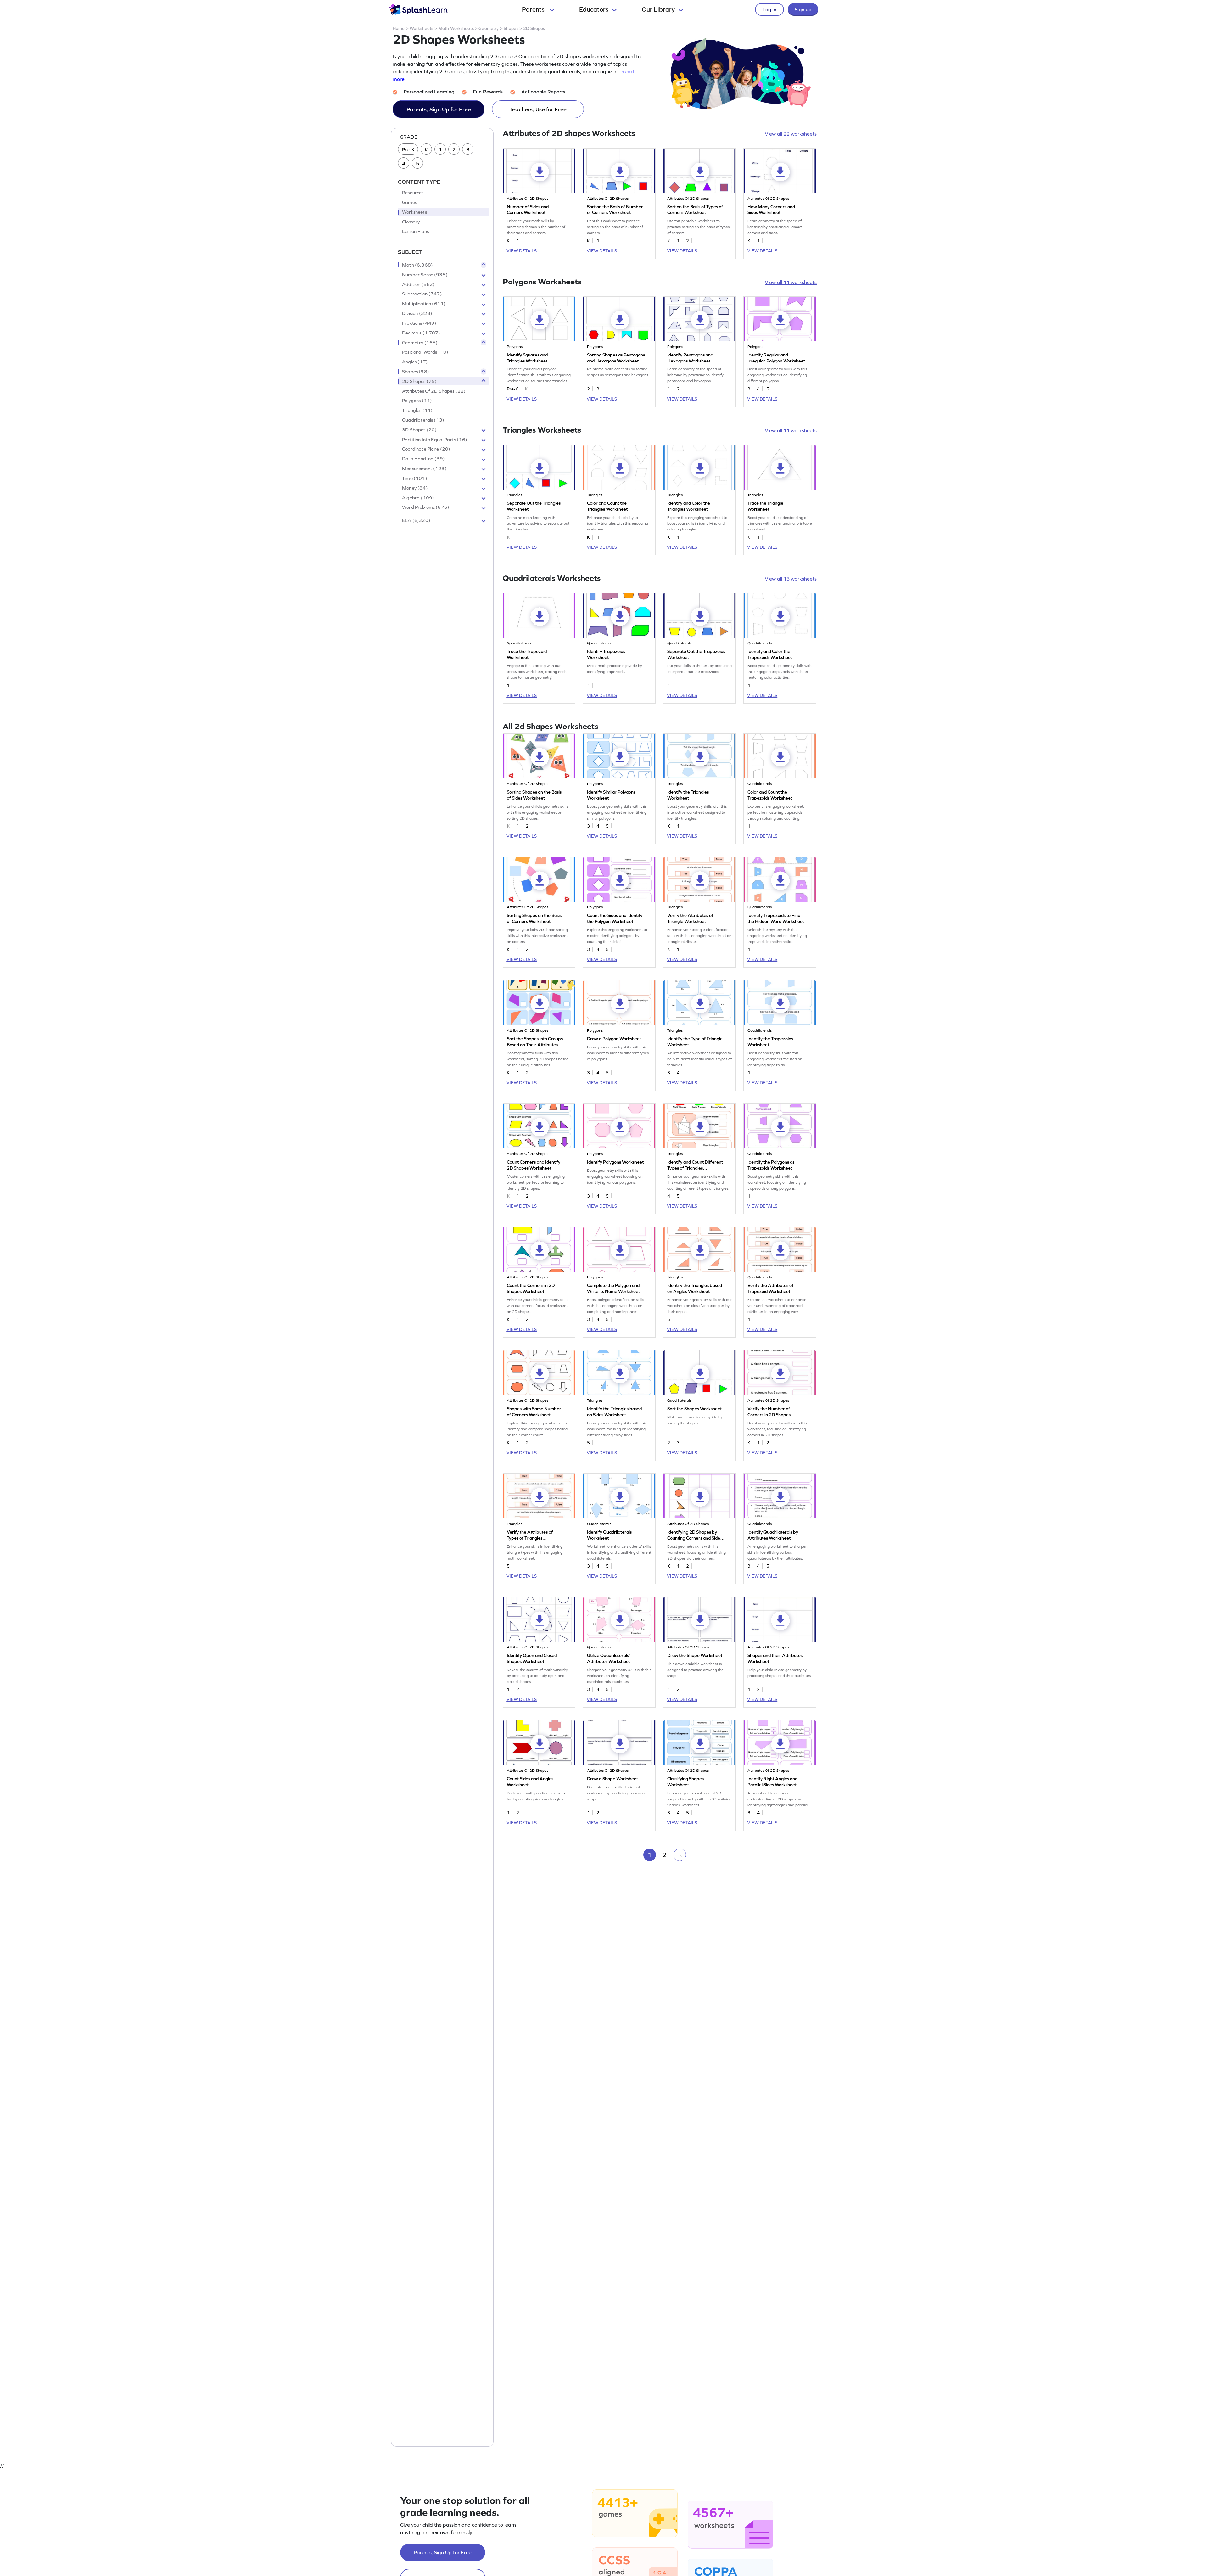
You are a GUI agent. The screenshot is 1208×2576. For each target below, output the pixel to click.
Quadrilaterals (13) (423, 420)
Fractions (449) (419, 323)
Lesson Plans (415, 232)
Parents (534, 9)
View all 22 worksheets (791, 134)
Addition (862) (418, 284)
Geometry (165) (420, 343)
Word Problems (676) (426, 508)
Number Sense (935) (425, 275)
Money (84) (415, 488)
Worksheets (421, 28)
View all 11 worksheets (791, 282)
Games (409, 202)
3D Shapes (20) (419, 430)
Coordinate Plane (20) (426, 449)
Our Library (658, 9)
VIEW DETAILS (522, 251)
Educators (594, 9)
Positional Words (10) (425, 352)
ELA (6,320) (416, 521)
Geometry (489, 28)
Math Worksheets (456, 28)
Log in (769, 9)
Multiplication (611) (424, 304)
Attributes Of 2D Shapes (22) (434, 391)
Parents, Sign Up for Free (439, 109)
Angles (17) (415, 362)
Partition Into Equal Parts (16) (435, 440)
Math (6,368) (417, 265)
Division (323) (417, 313)
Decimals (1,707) (421, 333)
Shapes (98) (416, 372)
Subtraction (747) (422, 294)
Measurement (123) (424, 469)
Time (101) (415, 478)
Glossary (411, 222)
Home (399, 28)
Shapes (511, 28)
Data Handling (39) (423, 459)
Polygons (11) (417, 401)
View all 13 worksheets (791, 579)
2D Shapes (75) (419, 381)
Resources (413, 193)
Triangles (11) (417, 411)
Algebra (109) (418, 498)
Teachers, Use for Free (538, 109)
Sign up (803, 9)
